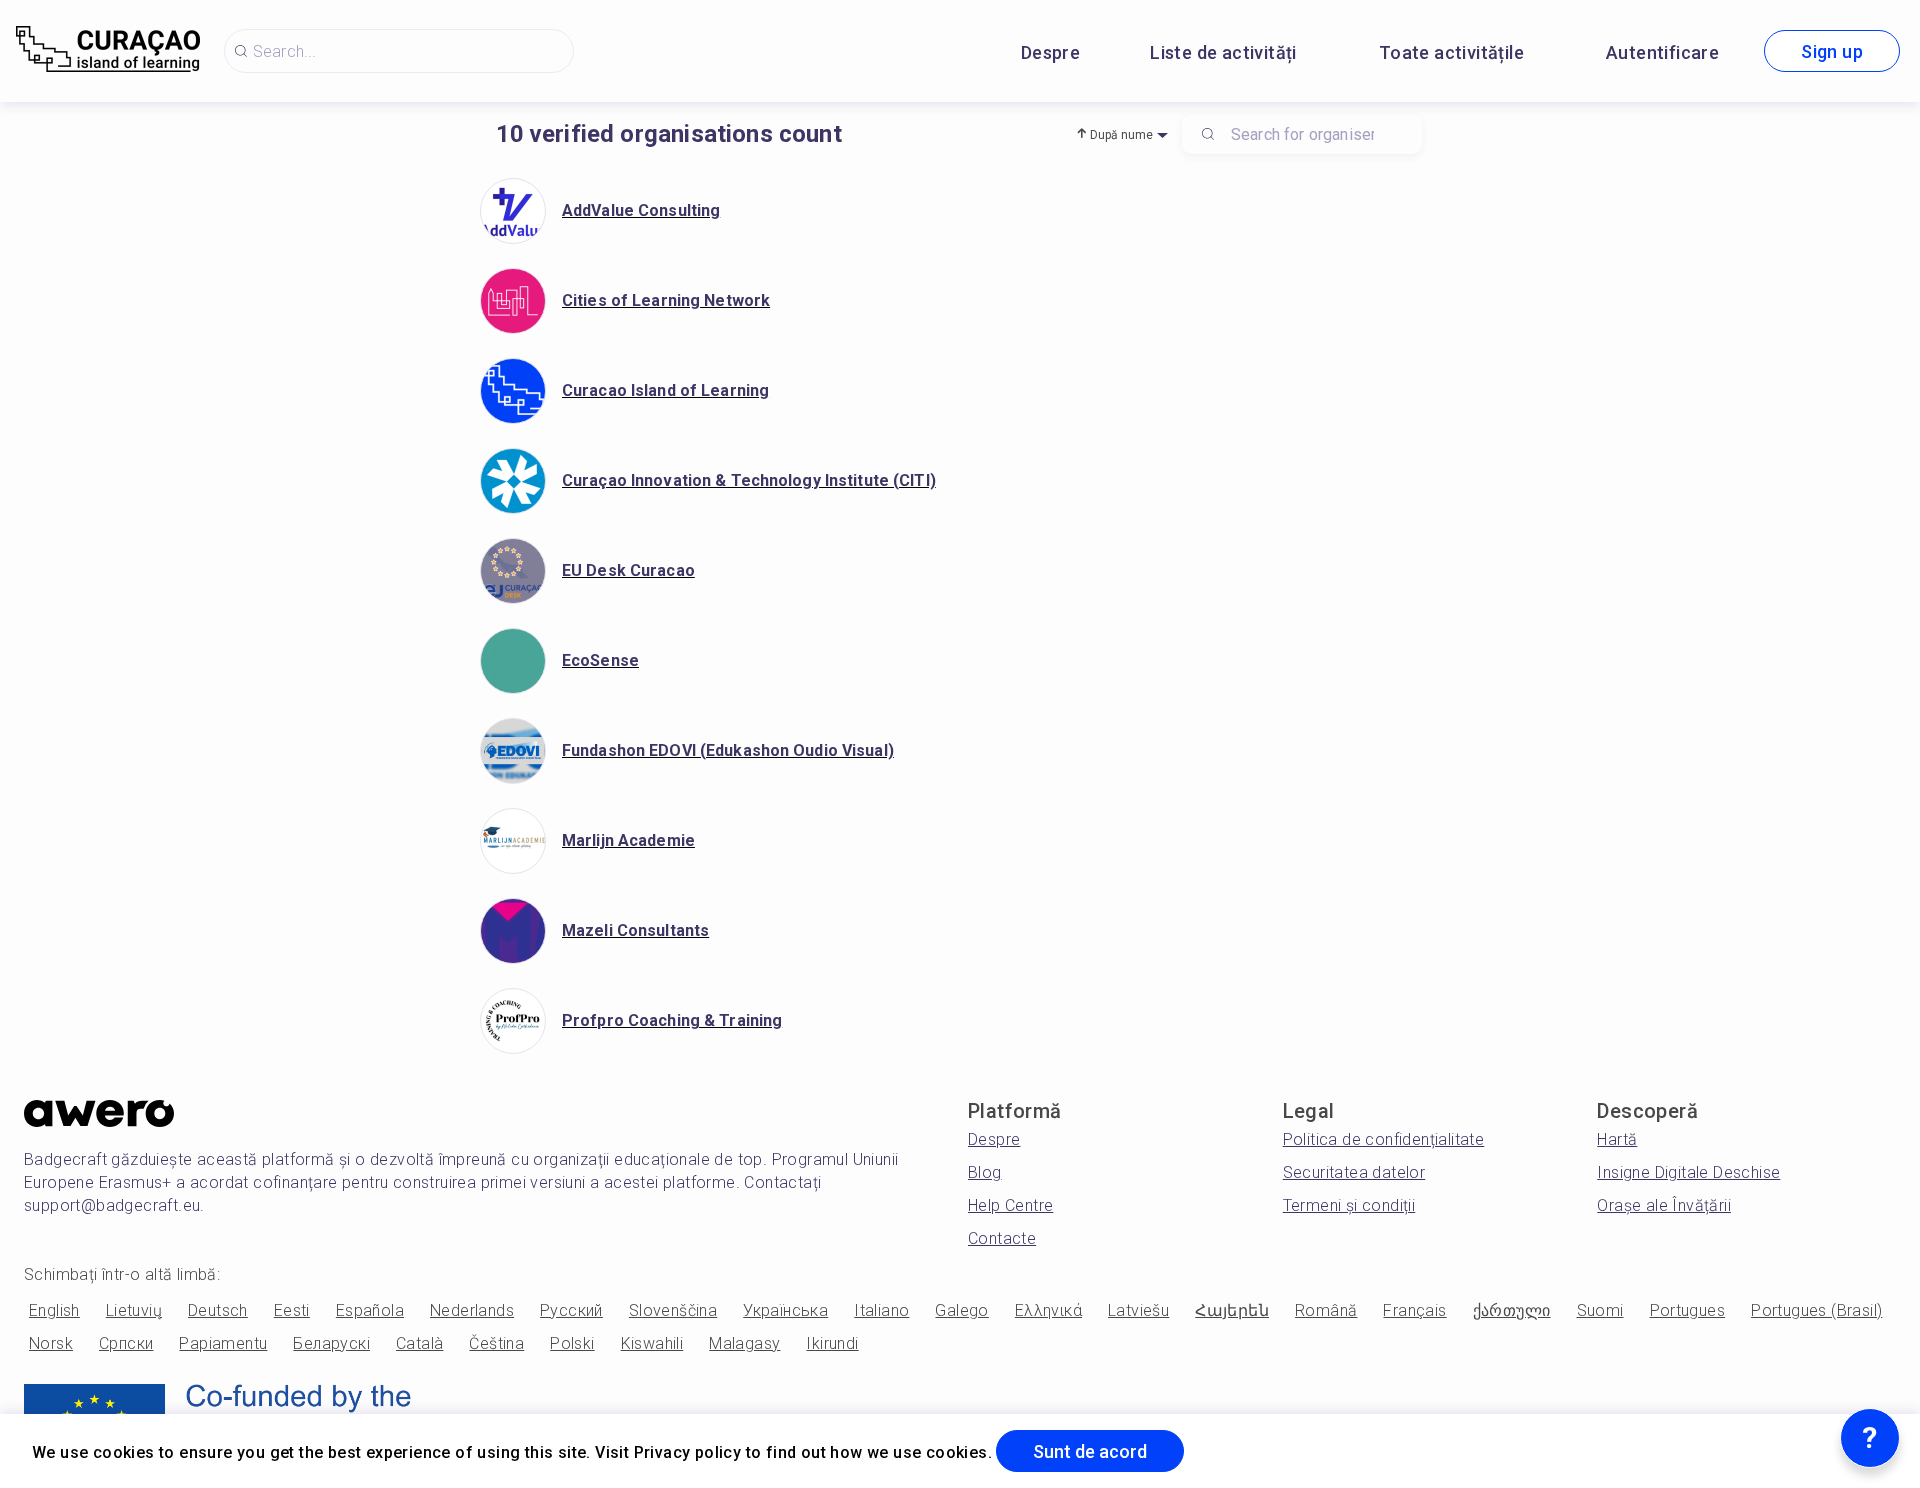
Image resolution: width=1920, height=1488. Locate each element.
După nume (1121, 135)
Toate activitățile (1451, 52)
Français (1414, 1310)
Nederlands (472, 1310)
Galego (961, 1310)
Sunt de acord (1090, 1451)
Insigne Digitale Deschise (1688, 1172)
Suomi (1600, 1310)
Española (370, 1310)
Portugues (1688, 1310)
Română (1326, 1310)
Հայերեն (1232, 1310)
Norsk (51, 1343)
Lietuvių (134, 1310)
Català (419, 1343)
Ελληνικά (1048, 1310)
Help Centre (1010, 1205)
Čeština (496, 1343)
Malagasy (744, 1343)
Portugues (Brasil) (1816, 1310)
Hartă (1617, 1139)
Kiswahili (652, 1343)
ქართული (1512, 1310)
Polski (572, 1343)
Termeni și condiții (1349, 1205)
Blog (985, 1172)
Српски (126, 1343)
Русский (571, 1310)
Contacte (1002, 1238)
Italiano (881, 1310)
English (54, 1310)
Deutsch (218, 1310)
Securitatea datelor (1354, 1172)
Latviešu (1138, 1310)
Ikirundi (832, 1343)
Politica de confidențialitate (1384, 1139)
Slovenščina (673, 1310)
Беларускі (331, 1343)
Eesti (292, 1310)
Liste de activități (1223, 52)
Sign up (1832, 51)
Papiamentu (223, 1343)
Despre (1050, 52)
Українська (785, 1310)
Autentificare (1662, 52)
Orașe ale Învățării (1664, 1205)
